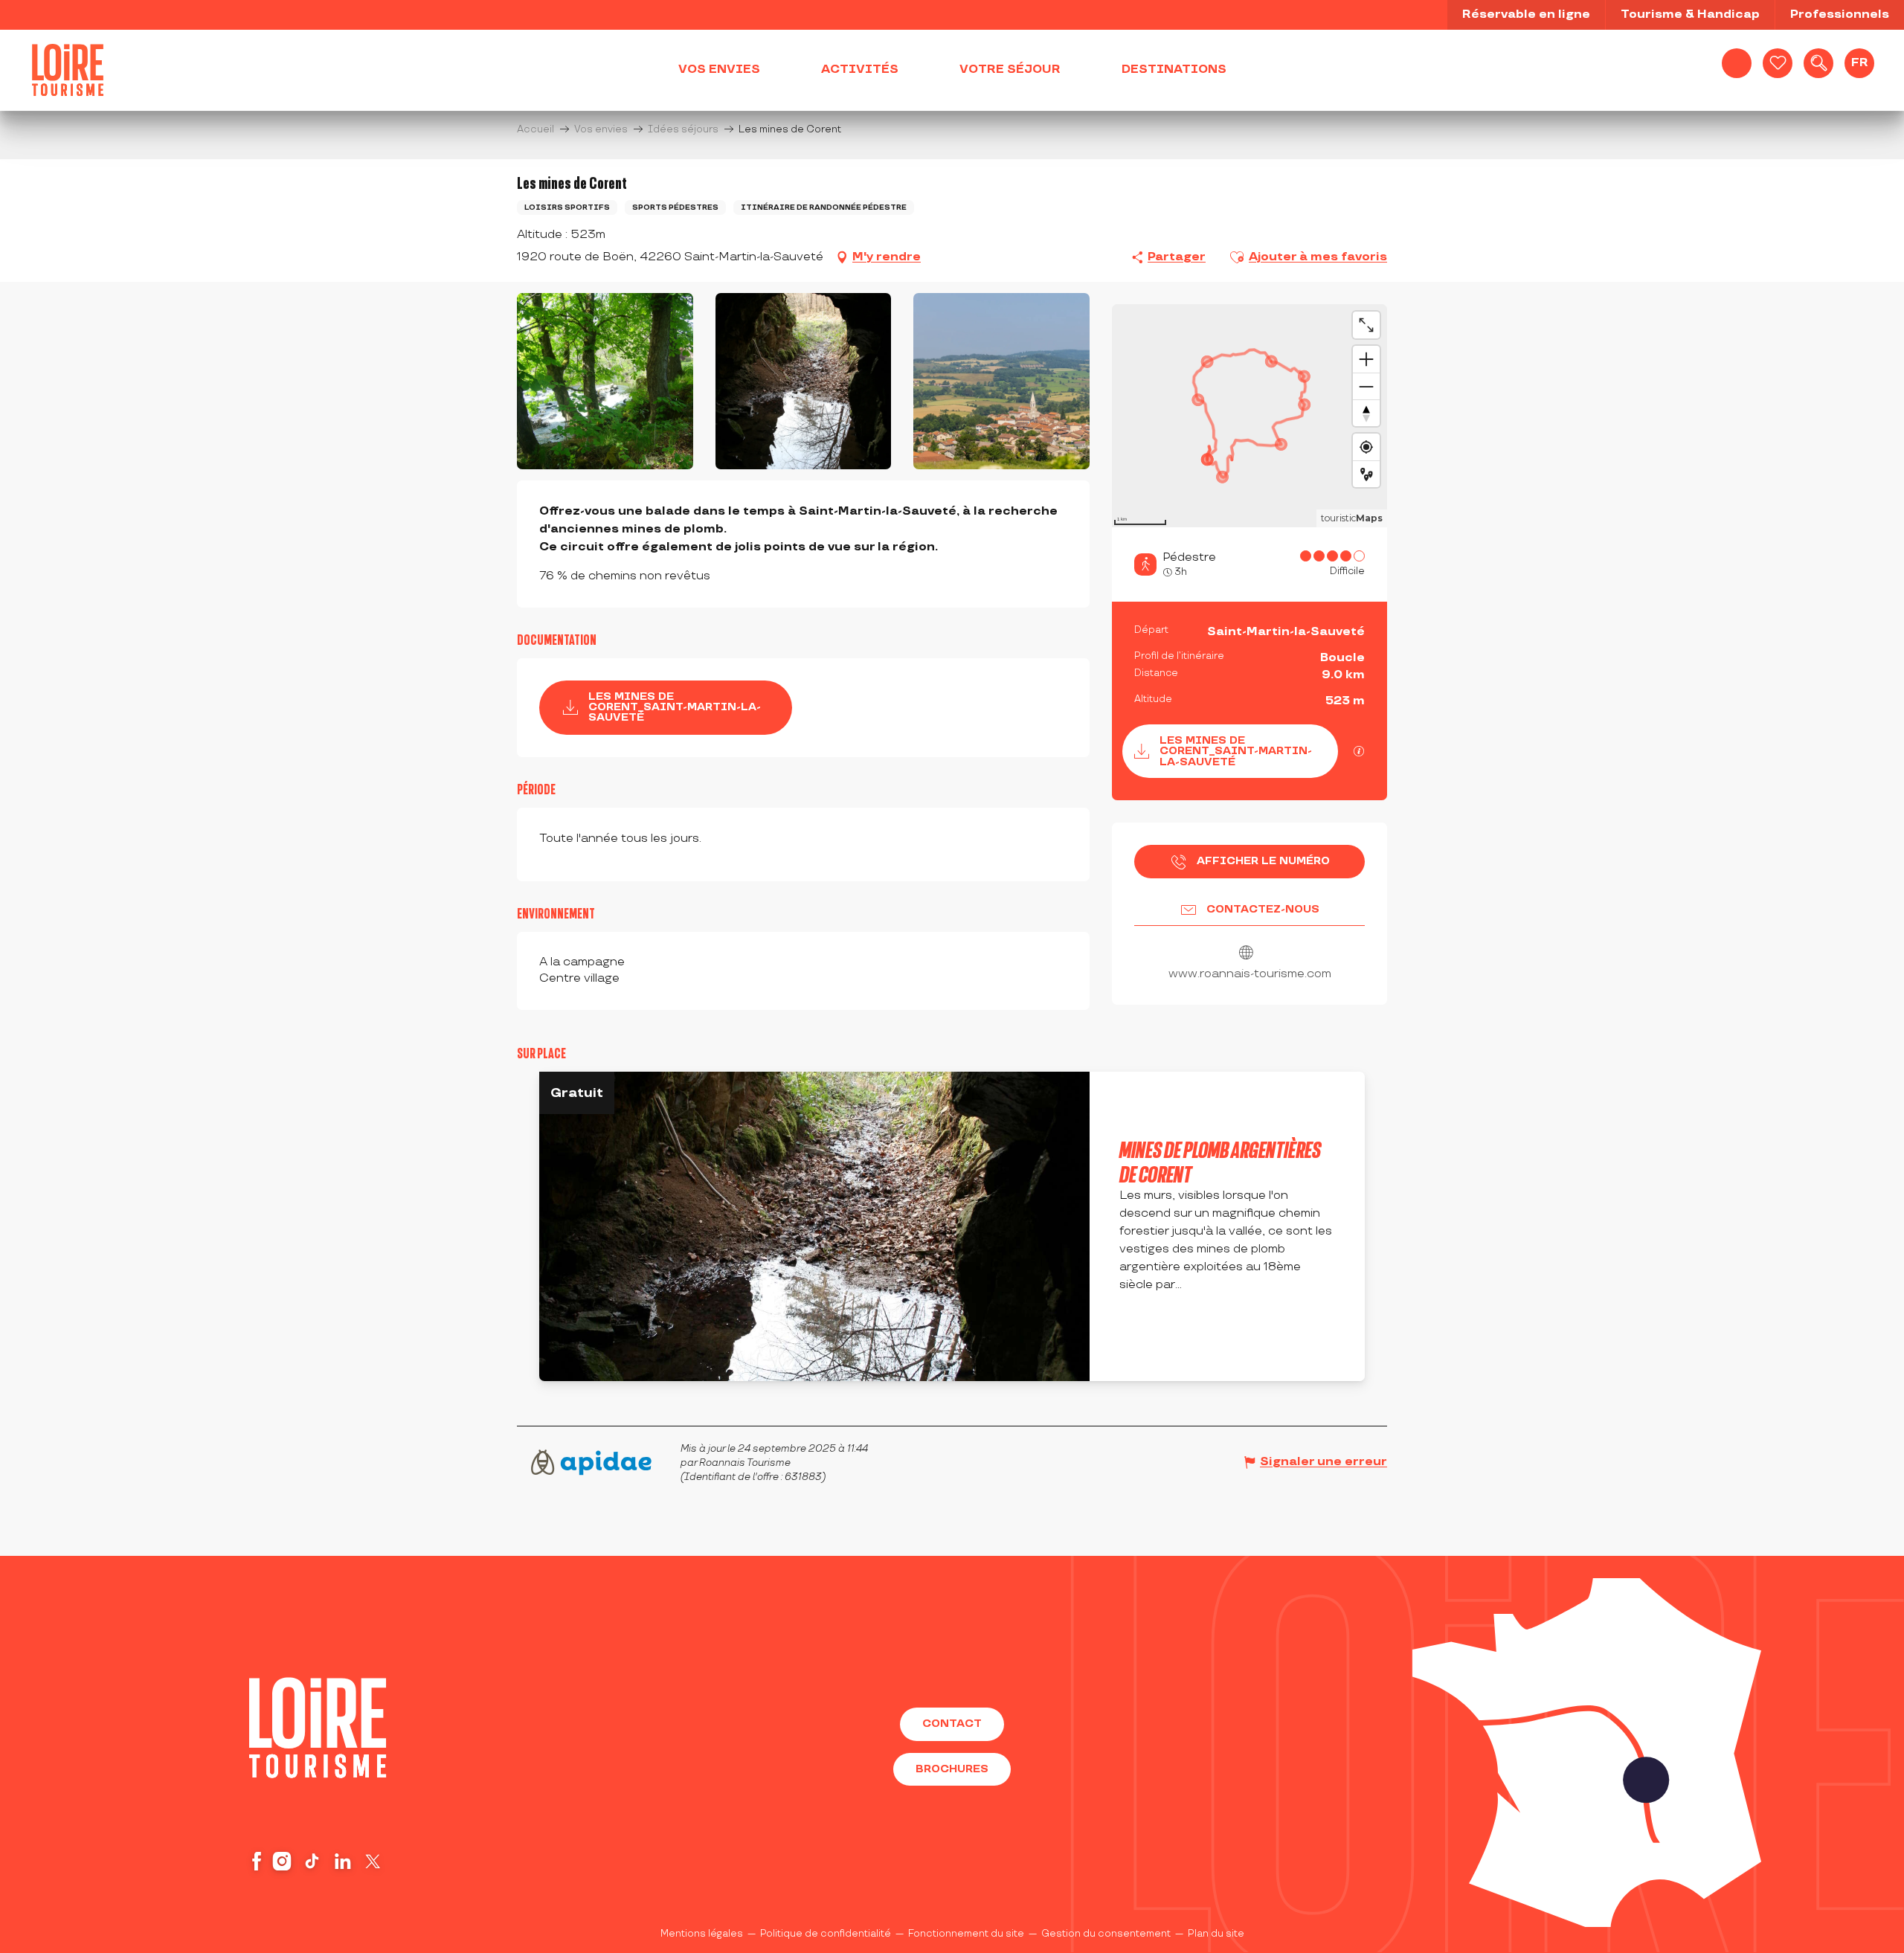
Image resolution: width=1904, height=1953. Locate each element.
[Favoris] (1778, 63)
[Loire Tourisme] (68, 70)
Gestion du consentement (1106, 1934)
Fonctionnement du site (966, 1934)
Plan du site (1216, 1934)
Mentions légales (702, 1934)
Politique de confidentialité (826, 1934)
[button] (1818, 63)
